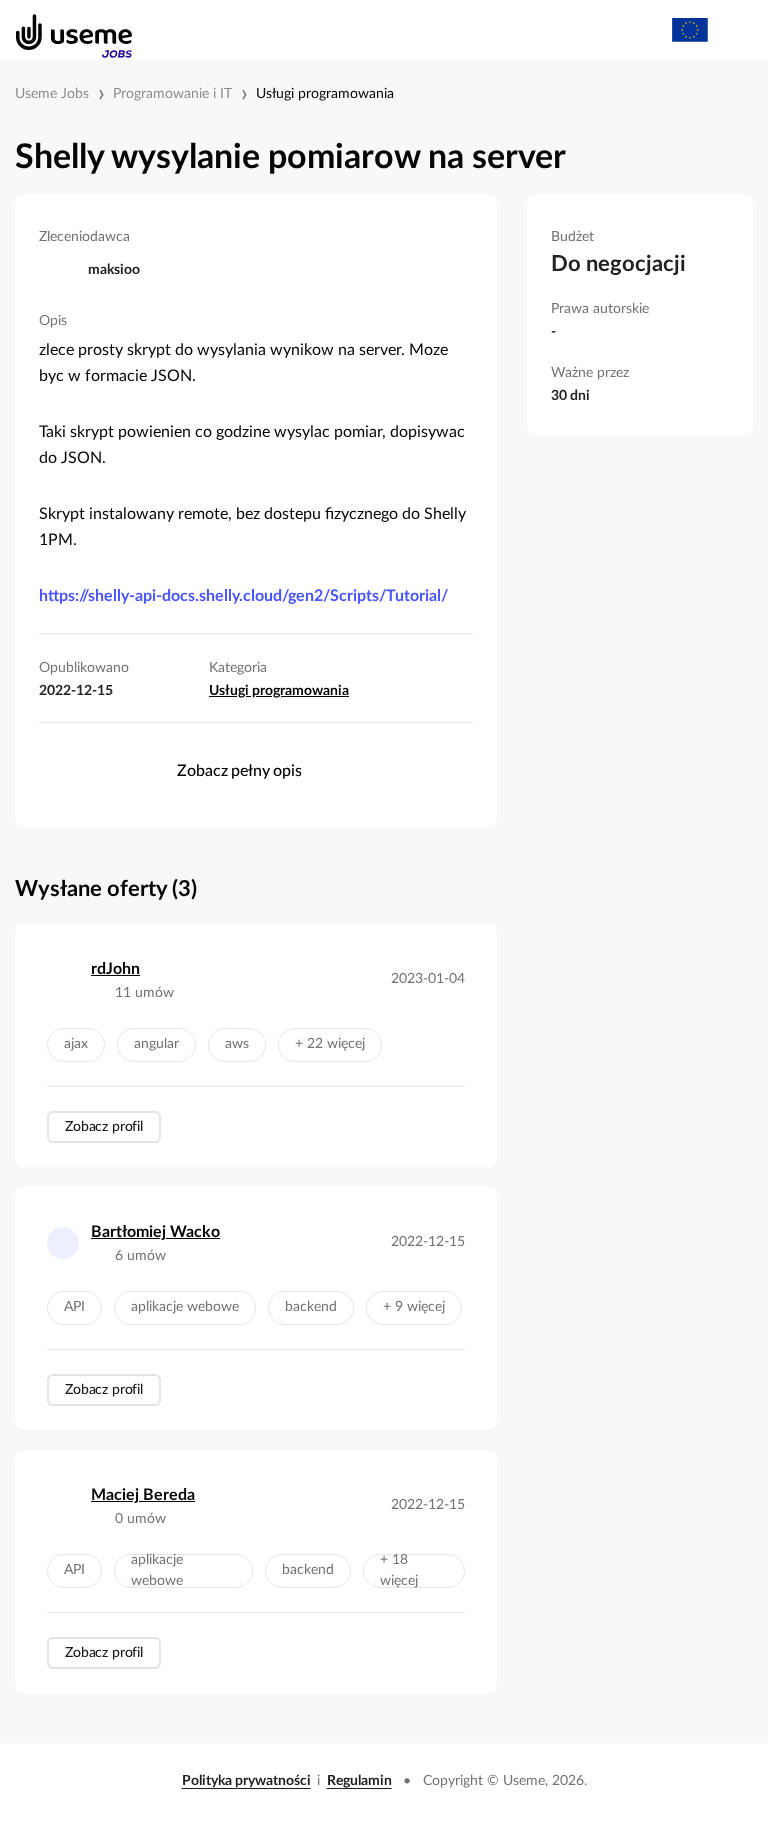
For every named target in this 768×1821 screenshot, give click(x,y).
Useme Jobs (52, 94)
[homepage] (63, 30)
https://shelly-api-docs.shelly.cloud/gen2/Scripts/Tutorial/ (243, 596)
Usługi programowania (325, 94)
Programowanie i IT (172, 94)
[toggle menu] (734, 30)
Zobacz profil (104, 1127)
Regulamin (359, 1781)
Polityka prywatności (246, 1781)
